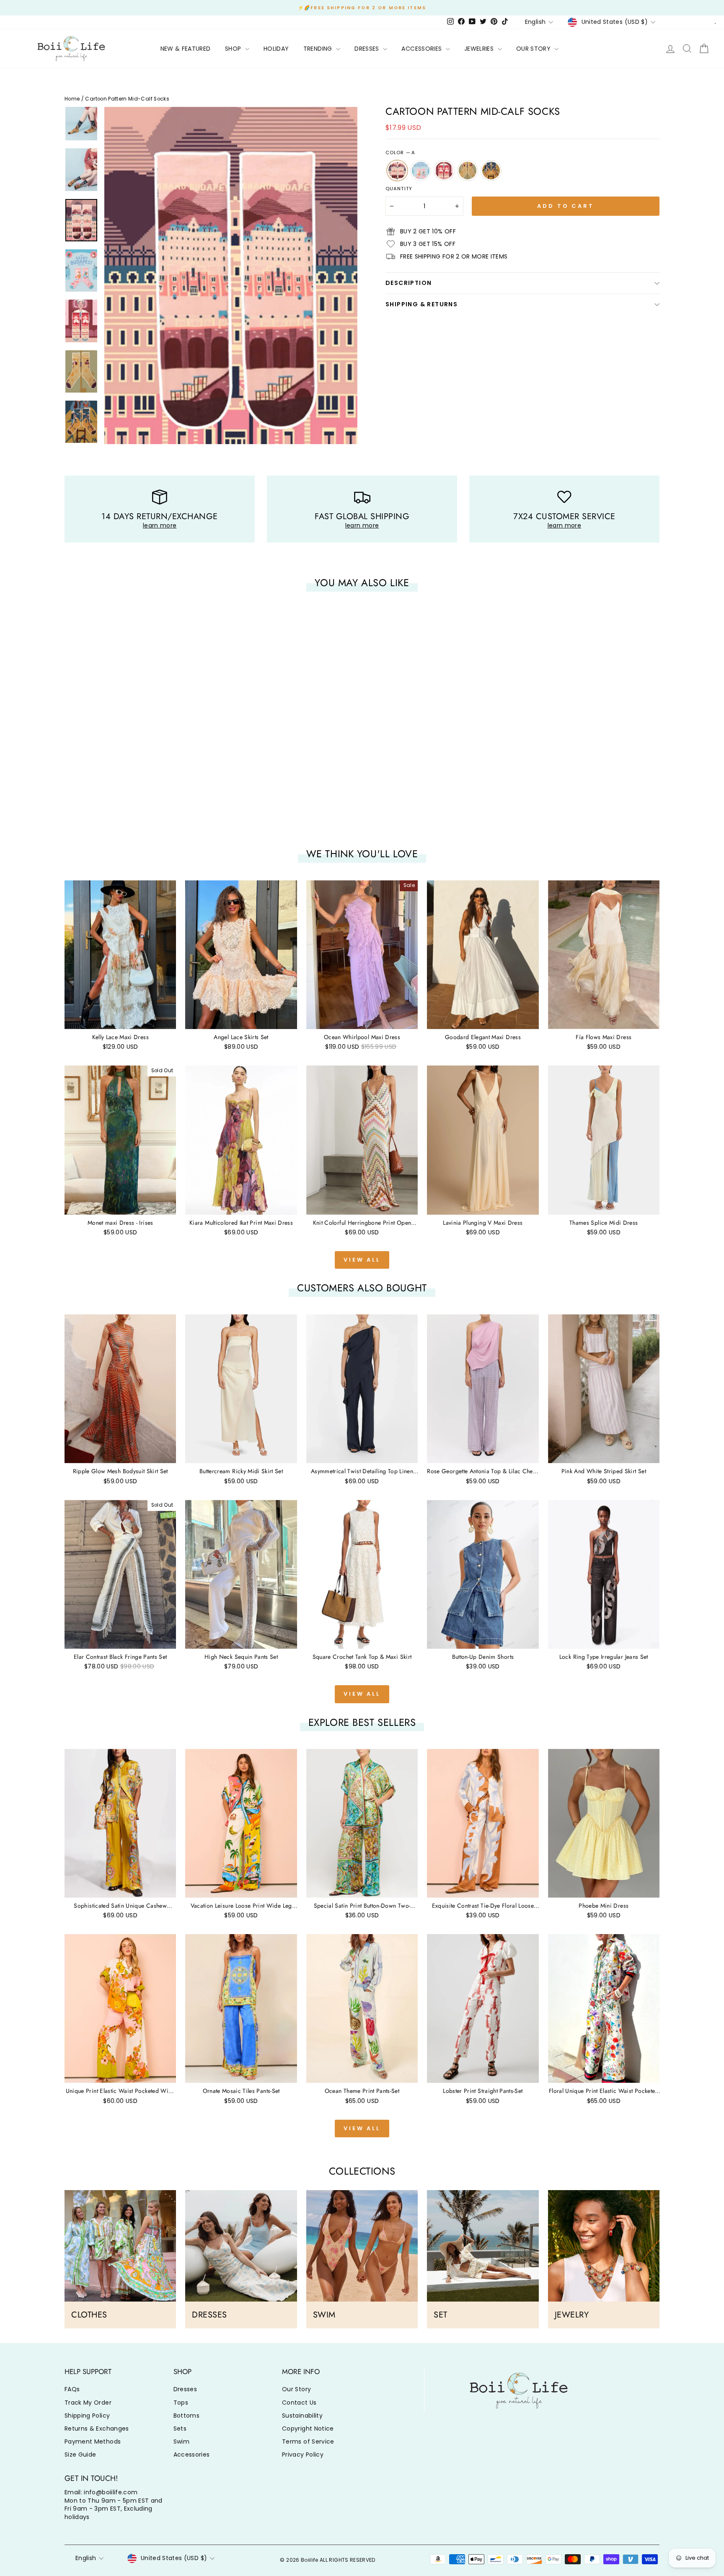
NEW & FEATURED (186, 49)
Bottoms (186, 2416)
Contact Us (299, 2403)
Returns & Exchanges (97, 2429)
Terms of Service (308, 2442)
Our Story (296, 2389)
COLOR (400, 153)
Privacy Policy (303, 2454)
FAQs (72, 2389)
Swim (181, 2442)
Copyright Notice (308, 2429)
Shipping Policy (87, 2416)
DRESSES (368, 49)
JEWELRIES (480, 49)
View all (362, 1260)
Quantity (399, 189)
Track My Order (88, 2403)
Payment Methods (93, 2442)
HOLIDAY (276, 49)
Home (72, 99)
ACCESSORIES (422, 49)
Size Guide (80, 2454)
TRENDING (319, 49)
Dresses (185, 2389)
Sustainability (302, 2416)
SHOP (234, 49)
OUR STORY (534, 49)
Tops (181, 2403)
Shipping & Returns (421, 304)
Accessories (192, 2454)
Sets (180, 2429)
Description (409, 283)
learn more (160, 525)
